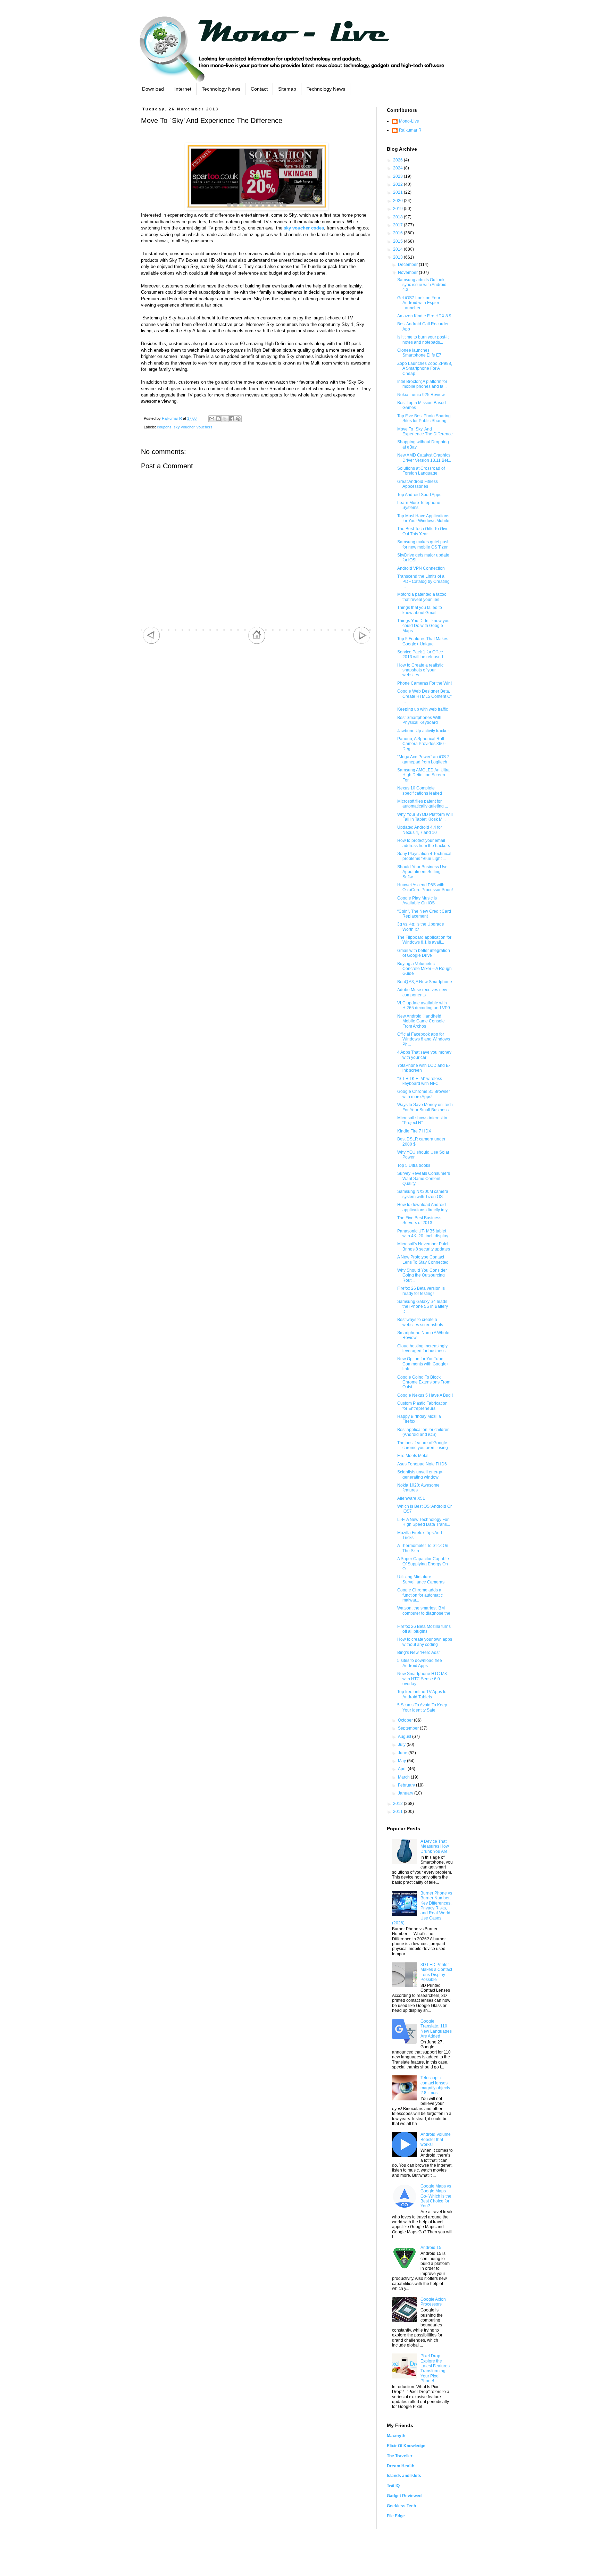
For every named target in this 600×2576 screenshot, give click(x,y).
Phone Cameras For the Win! (424, 683)
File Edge (396, 2516)
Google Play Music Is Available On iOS (417, 901)
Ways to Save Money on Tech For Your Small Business (425, 1107)
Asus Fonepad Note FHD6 (422, 1464)
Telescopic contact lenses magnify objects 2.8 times (435, 2085)
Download (153, 89)
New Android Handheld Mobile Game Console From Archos (421, 1021)
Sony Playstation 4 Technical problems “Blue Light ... (424, 856)
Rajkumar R (410, 130)
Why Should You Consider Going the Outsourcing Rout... (422, 1275)
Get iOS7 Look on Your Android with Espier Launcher (419, 303)
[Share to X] (225, 419)
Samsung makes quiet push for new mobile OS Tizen (423, 544)
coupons (164, 427)
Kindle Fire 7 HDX (414, 1131)
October (406, 1720)
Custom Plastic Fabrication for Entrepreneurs (422, 1406)
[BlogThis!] (218, 419)
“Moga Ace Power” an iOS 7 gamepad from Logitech (423, 759)
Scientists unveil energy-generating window (420, 1474)
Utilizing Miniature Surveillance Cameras (421, 1579)
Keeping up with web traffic (423, 709)
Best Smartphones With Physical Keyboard (419, 720)
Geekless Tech (401, 2506)
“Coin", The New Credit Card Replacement (424, 914)
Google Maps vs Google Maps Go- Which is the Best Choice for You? (436, 2196)
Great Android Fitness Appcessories (418, 484)
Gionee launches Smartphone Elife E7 (419, 353)
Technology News (221, 89)
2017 (398, 225)
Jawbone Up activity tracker (423, 731)
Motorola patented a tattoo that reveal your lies (422, 597)
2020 (398, 201)
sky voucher (184, 427)
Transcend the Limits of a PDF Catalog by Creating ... (423, 581)
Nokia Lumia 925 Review (421, 395)
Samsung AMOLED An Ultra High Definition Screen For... (423, 775)
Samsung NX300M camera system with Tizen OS (423, 1194)
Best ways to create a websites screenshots (420, 1322)
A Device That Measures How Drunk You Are (435, 1846)
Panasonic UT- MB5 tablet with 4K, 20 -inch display (423, 1233)
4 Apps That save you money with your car (424, 1055)
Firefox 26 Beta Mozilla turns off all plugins (424, 1629)
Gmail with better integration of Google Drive (424, 953)
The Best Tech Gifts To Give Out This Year (423, 531)
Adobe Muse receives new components (422, 992)
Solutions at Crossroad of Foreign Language (421, 471)
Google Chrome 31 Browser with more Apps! (424, 1094)
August (405, 1737)
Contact (259, 89)
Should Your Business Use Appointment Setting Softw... (422, 872)
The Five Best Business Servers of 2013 (419, 1220)
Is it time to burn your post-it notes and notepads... (423, 340)
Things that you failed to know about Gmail (420, 610)
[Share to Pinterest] (238, 419)
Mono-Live (409, 121)
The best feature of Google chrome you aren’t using (423, 1445)
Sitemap (287, 89)
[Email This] (212, 419)
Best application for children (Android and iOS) (423, 1432)
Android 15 (431, 2248)
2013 (398, 257)
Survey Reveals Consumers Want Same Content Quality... (424, 1178)
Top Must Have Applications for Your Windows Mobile (423, 518)
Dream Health (401, 2466)
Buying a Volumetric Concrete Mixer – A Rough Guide (424, 969)
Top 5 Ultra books (414, 1165)
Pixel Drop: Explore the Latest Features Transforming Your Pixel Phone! (435, 2368)
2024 (398, 168)
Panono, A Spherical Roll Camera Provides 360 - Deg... (422, 744)
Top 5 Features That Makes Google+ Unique (423, 641)
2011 (398, 1812)
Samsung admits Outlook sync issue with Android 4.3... (422, 285)
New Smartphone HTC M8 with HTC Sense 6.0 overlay (422, 1679)
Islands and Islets (404, 2476)
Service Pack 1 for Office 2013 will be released (420, 654)
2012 (398, 1804)
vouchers (205, 427)
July (402, 1745)
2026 (398, 160)
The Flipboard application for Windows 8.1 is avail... (424, 940)
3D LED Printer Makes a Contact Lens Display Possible (436, 1972)
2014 (398, 249)
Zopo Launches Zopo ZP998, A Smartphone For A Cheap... (425, 369)
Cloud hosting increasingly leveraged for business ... (423, 1348)
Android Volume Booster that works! (436, 2139)
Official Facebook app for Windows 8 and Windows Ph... (424, 1039)
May (402, 1761)
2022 (398, 184)
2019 (398, 209)
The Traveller (400, 2456)
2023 (398, 176)
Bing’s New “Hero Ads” (419, 1653)
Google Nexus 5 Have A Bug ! (425, 1395)
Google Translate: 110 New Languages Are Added (436, 2029)
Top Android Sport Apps (419, 495)
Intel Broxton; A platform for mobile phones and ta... (422, 384)
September (409, 1728)
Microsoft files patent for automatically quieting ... (423, 804)
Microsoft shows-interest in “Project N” (422, 1120)
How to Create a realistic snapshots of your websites (420, 670)
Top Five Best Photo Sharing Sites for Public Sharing (424, 418)
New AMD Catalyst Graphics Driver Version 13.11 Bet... (424, 458)
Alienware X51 (411, 1498)
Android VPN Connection (421, 568)
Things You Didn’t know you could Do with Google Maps (423, 626)
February (407, 1785)
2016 (398, 233)
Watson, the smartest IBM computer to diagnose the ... (424, 1613)
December (408, 265)
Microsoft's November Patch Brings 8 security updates (424, 1246)
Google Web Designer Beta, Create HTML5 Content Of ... (424, 696)
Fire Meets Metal (413, 1456)
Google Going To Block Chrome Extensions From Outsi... (424, 1382)
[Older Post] (362, 643)
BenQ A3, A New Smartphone (425, 982)
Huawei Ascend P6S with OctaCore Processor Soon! (425, 887)
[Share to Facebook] (232, 419)
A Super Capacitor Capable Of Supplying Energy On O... (423, 1564)
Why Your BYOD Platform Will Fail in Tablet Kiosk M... (425, 817)
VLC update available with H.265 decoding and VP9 (424, 1005)
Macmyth (396, 2436)
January (406, 1793)
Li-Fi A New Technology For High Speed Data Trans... (424, 1522)
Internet (183, 89)
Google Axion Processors (433, 2302)
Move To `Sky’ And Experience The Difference (425, 432)
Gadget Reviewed (404, 2496)
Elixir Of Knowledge (406, 2446)
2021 (398, 192)
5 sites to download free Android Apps (420, 1663)
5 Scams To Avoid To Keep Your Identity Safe (422, 1707)
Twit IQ (393, 2486)
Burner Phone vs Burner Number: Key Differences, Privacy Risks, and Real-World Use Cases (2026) (422, 1908)
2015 (398, 241)
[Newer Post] (151, 643)
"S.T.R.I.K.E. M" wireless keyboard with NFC (420, 1081)
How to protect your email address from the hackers (424, 843)
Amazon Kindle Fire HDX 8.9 (424, 316)
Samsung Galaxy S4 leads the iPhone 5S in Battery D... (423, 1307)
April (403, 1769)
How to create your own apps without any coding (425, 1642)
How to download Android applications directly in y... (424, 1207)
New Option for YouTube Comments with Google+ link (423, 1364)
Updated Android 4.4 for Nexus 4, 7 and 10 (420, 830)
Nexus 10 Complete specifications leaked (420, 791)
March (404, 1777)
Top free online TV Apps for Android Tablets (423, 1694)
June (403, 1753)
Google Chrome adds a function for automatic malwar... (420, 1595)
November (408, 273)
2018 (398, 217)
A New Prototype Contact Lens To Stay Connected (423, 1260)
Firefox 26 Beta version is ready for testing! (421, 1291)
